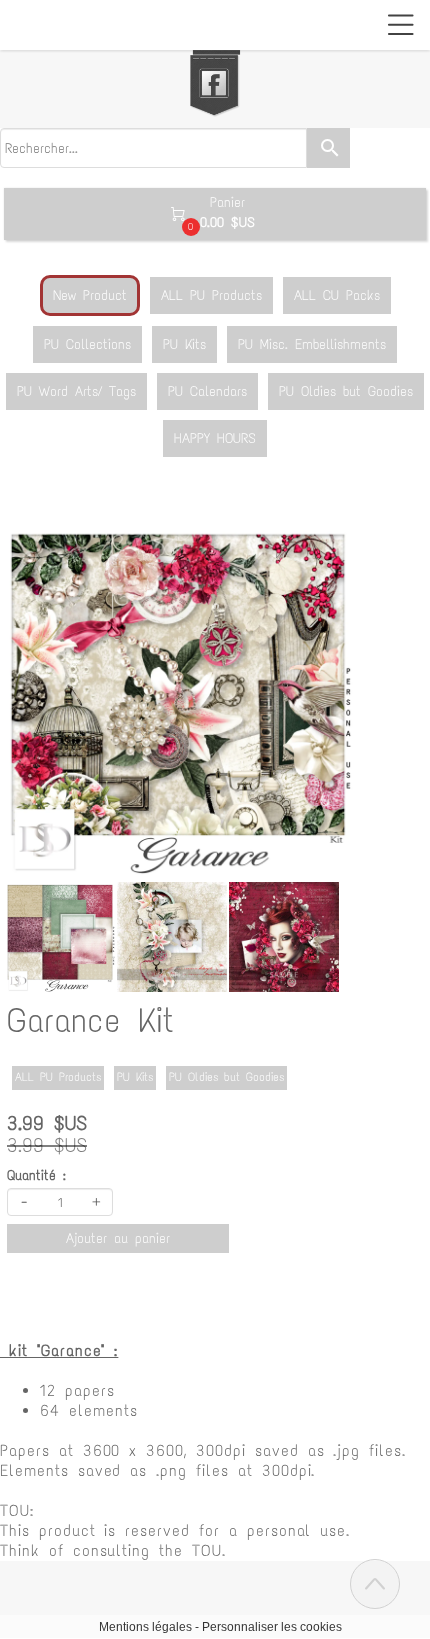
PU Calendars (207, 391)
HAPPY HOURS (215, 438)
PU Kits (184, 344)
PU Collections (87, 344)
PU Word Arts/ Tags (76, 391)
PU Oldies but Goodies (346, 391)
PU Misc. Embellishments (312, 344)
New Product (90, 295)
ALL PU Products (211, 295)
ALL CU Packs (337, 295)
